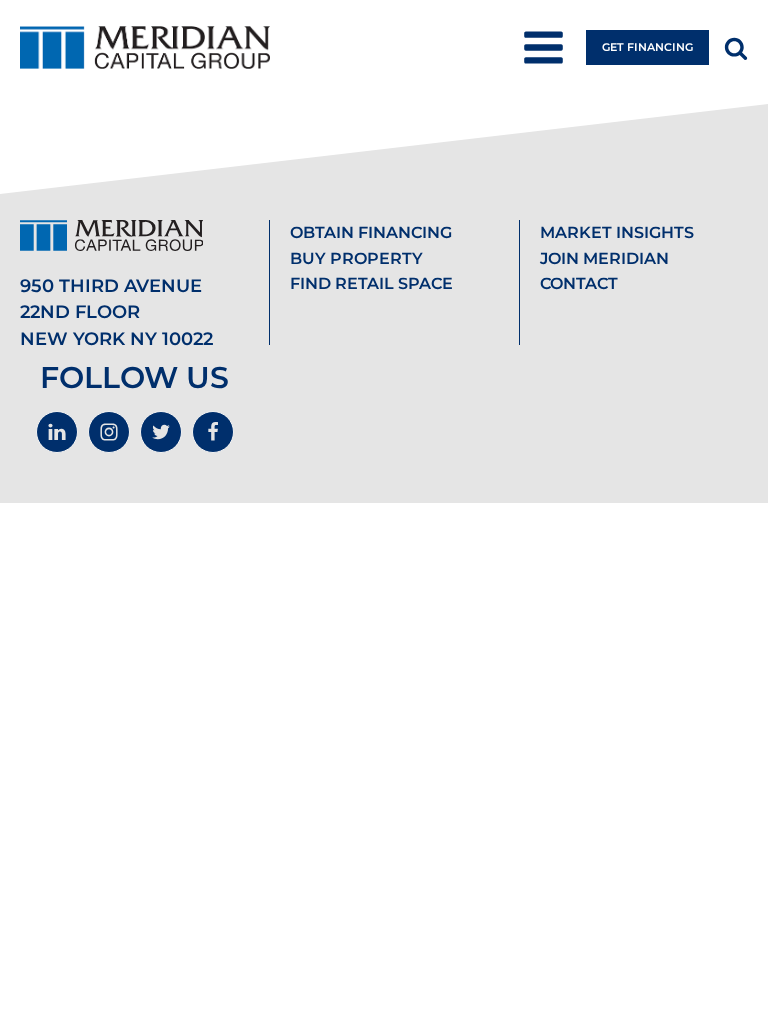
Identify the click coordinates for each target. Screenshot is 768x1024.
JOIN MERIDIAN (604, 258)
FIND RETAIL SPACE (371, 283)
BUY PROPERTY (356, 258)
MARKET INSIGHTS (617, 232)
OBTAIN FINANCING (371, 232)
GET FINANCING (647, 47)
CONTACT (579, 283)
